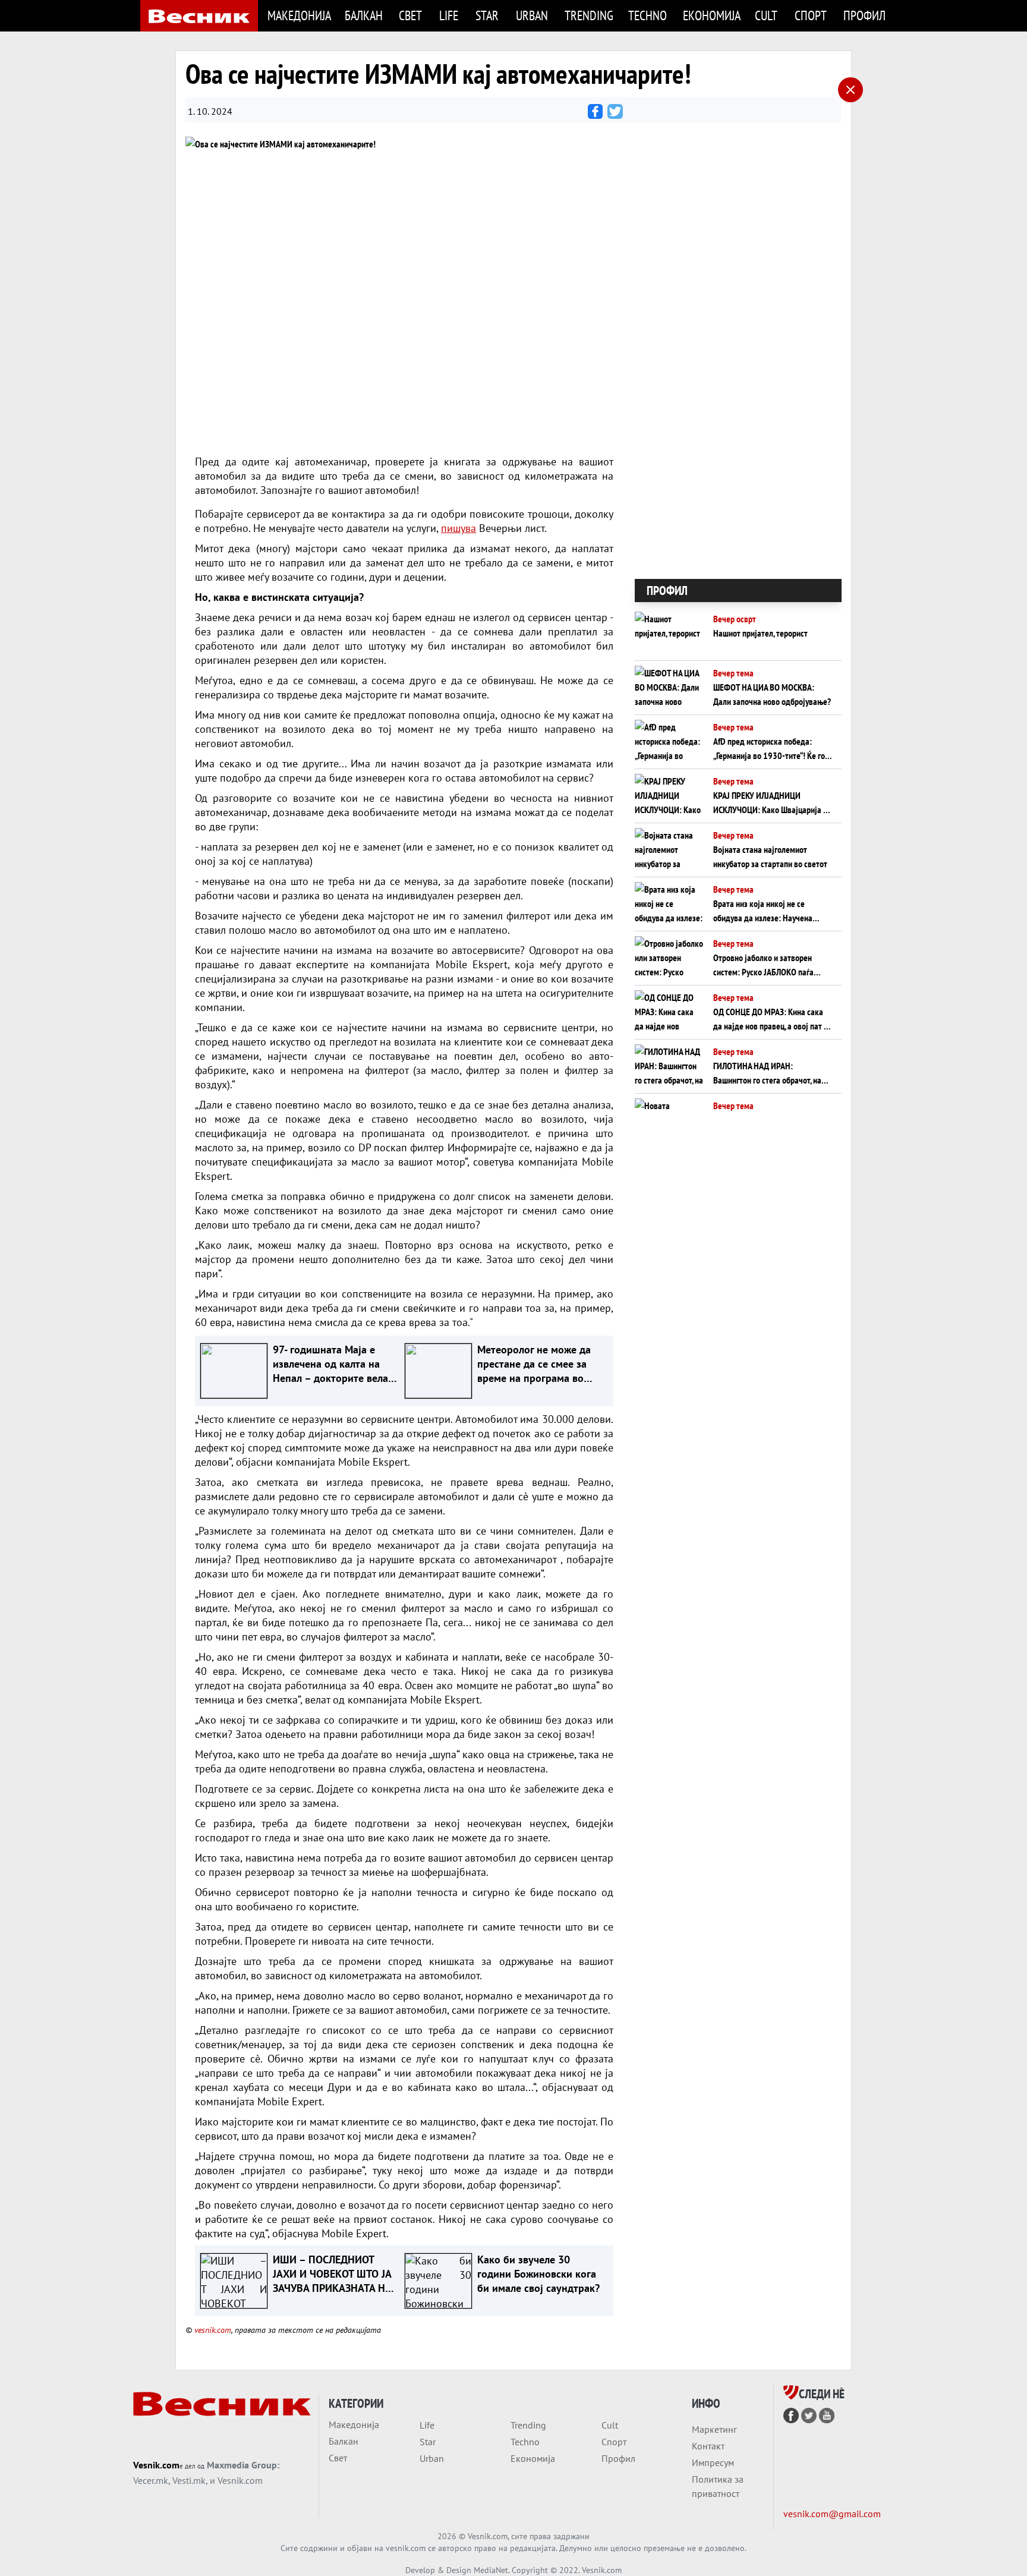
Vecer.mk (151, 2480)
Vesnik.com (156, 2465)
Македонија (299, 15)
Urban (532, 15)
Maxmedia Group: (243, 2465)
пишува (459, 528)
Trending (589, 15)
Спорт (811, 15)
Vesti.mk (189, 2480)
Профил (864, 15)
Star (487, 15)
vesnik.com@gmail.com (832, 2514)
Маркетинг (714, 2429)
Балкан (364, 15)
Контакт (708, 2446)
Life (449, 15)
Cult (766, 15)
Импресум (713, 2462)
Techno (648, 15)
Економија (712, 15)
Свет (410, 15)
